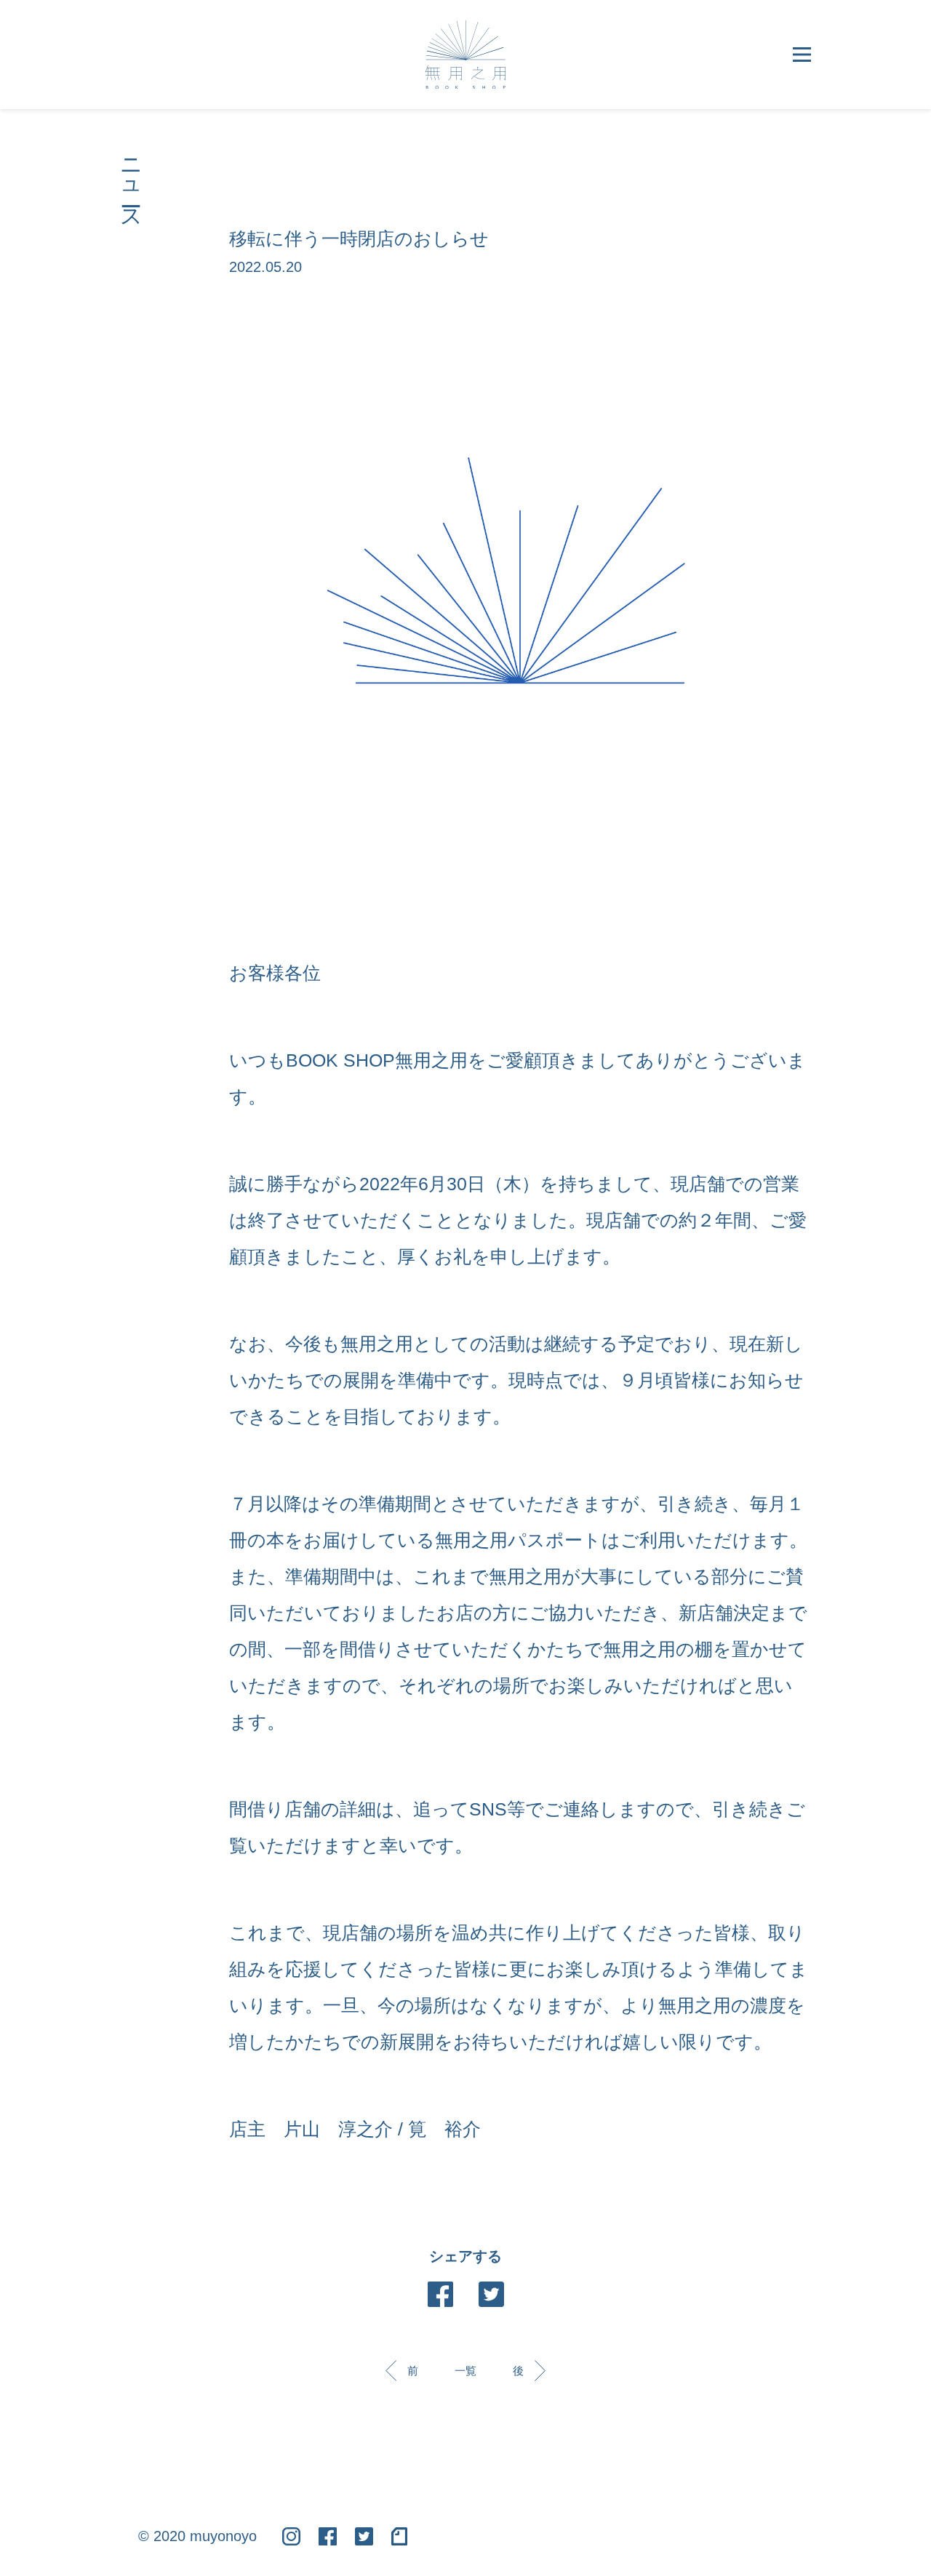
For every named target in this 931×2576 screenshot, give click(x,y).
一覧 (465, 2371)
